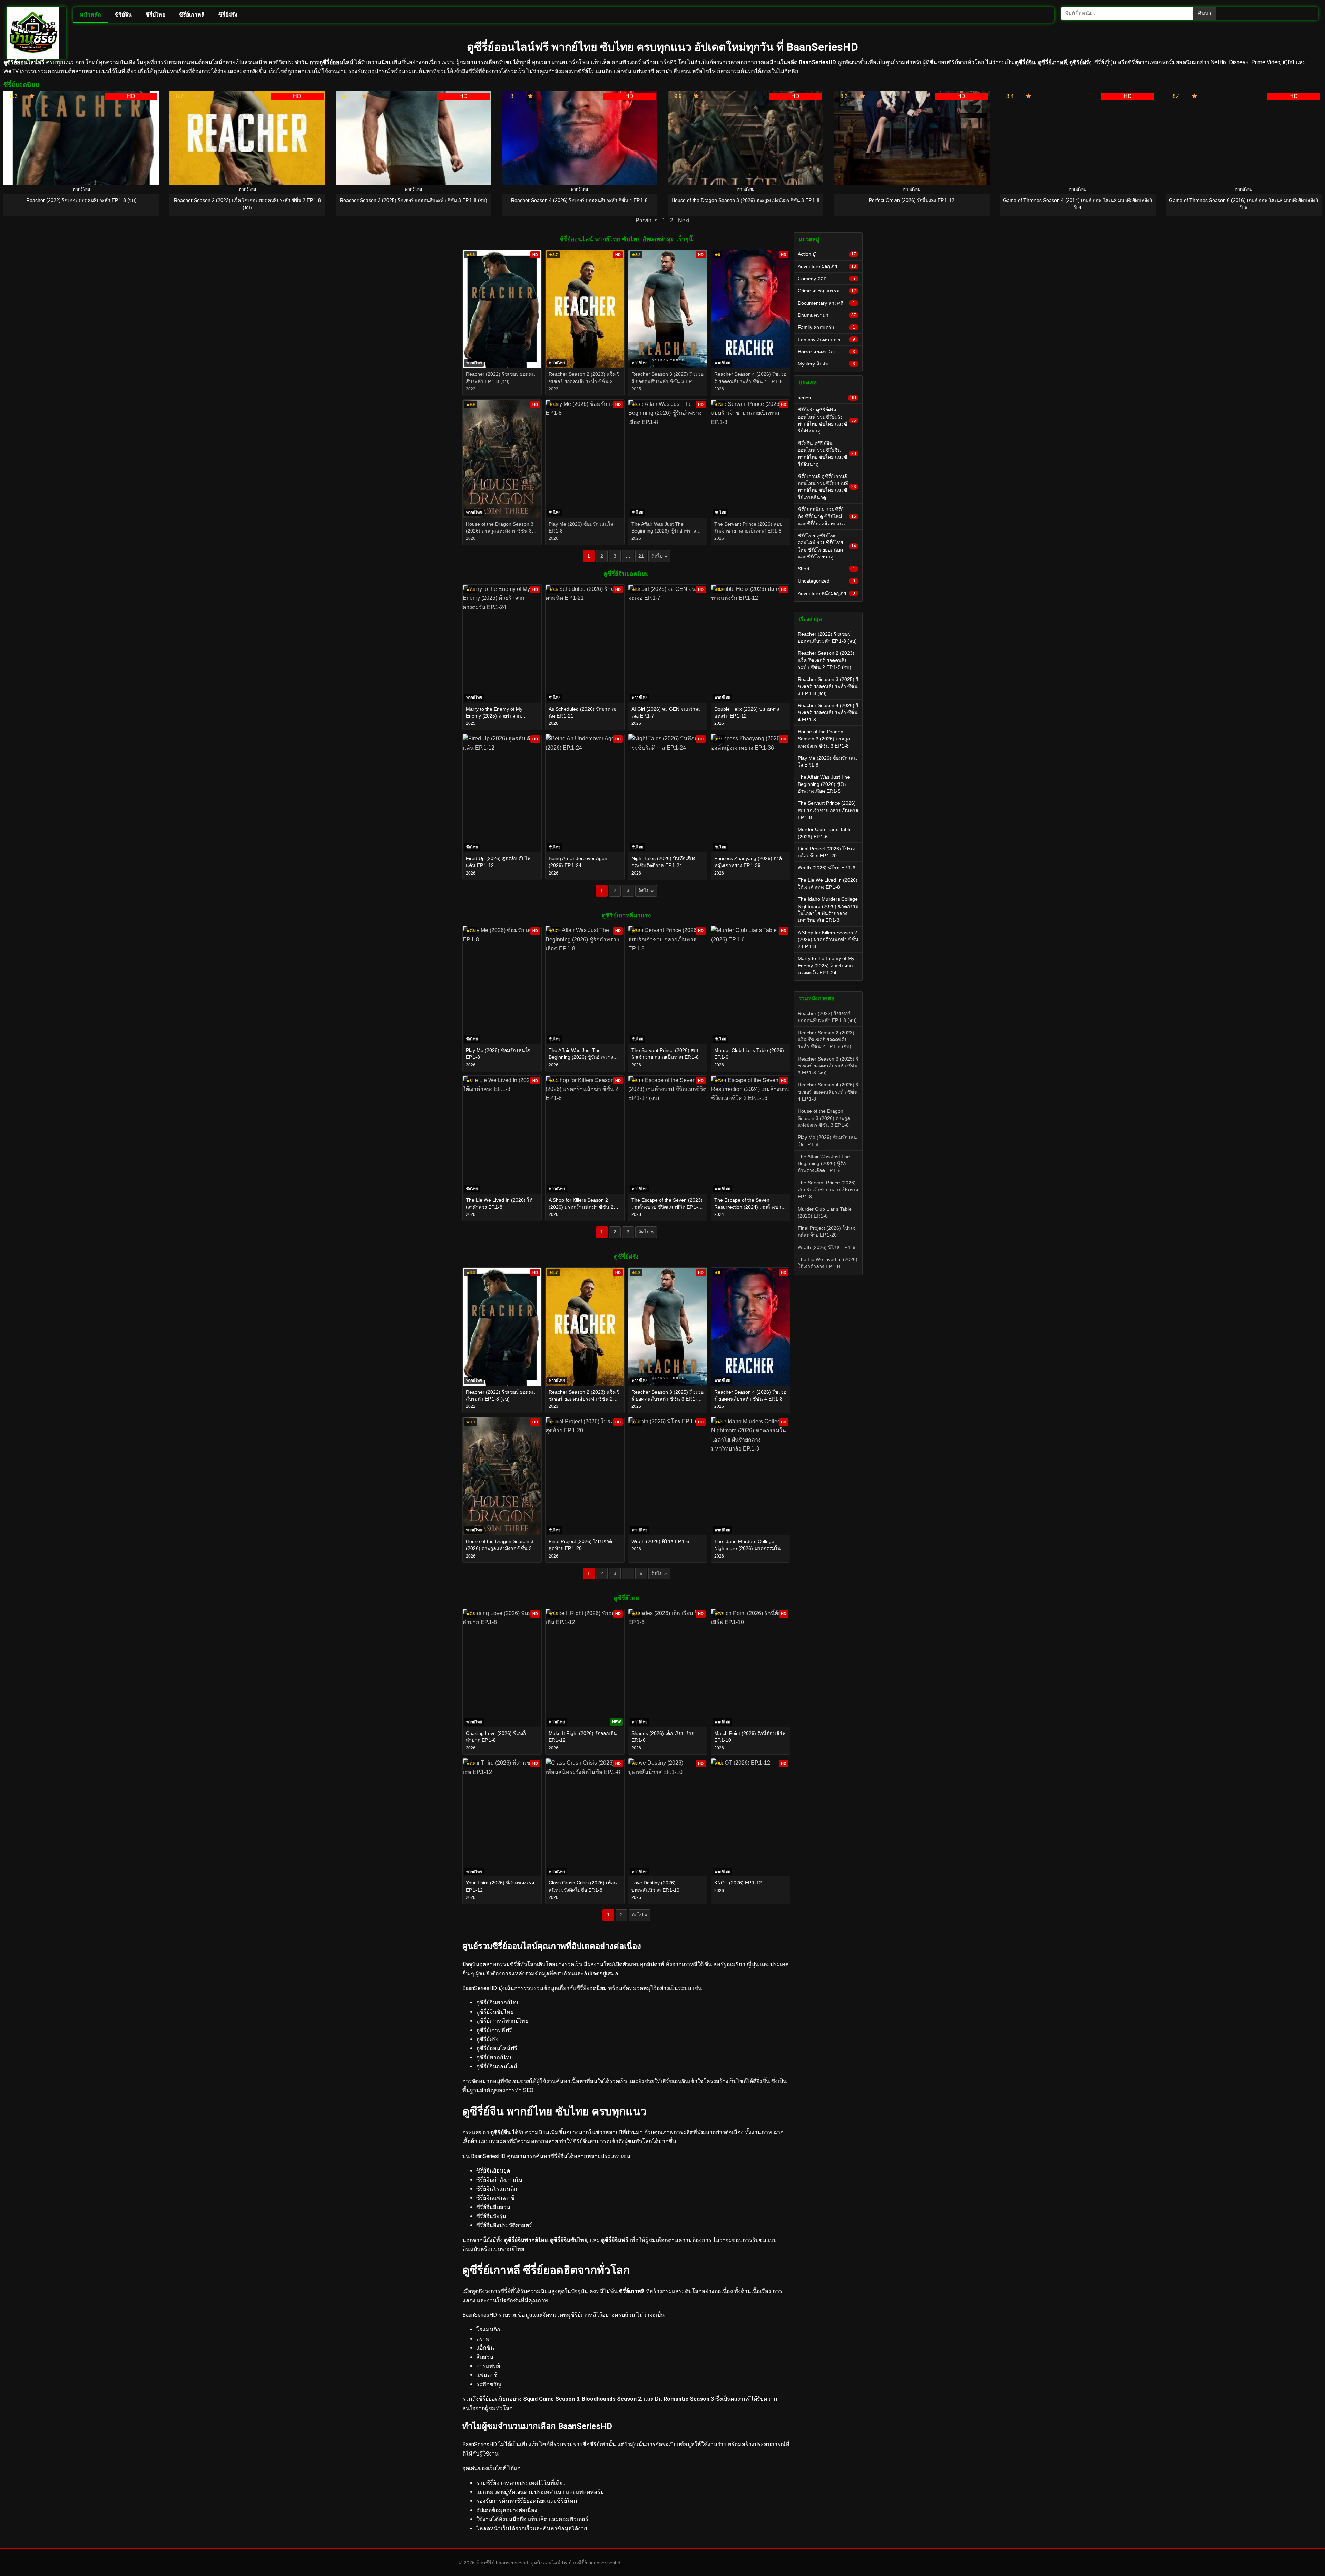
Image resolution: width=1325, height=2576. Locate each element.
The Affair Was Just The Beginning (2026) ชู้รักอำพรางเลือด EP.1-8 (824, 784)
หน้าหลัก (90, 15)
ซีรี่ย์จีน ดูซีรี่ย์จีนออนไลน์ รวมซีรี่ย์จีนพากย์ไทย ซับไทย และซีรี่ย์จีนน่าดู (827, 454)
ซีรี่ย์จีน (123, 15)
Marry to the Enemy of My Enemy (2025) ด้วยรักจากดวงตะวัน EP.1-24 (826, 965)
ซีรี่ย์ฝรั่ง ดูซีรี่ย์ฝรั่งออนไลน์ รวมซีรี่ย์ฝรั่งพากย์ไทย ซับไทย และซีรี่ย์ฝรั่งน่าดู (827, 420)
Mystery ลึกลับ (826, 364)
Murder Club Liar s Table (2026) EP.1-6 (825, 833)
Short (826, 569)
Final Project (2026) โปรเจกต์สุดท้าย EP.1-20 (827, 852)
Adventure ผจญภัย (827, 266)
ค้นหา (1205, 13)
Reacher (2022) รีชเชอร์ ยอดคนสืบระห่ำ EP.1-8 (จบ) (827, 637)
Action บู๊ (827, 254)
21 (641, 556)
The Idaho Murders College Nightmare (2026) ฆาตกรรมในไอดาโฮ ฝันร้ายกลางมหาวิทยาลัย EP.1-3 (828, 910)
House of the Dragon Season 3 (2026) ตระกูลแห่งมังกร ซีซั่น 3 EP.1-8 (824, 739)
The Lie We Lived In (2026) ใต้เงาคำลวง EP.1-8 (828, 884)
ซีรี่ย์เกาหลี (192, 15)
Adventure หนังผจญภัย (826, 593)
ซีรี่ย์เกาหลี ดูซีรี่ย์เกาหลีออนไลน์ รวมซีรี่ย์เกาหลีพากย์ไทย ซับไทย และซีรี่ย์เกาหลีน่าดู (827, 487)
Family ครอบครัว (826, 327)
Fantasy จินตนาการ (826, 340)
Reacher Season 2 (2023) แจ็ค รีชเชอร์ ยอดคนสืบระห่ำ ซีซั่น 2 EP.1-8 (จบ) (826, 660)
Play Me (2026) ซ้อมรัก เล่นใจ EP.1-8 (827, 761)
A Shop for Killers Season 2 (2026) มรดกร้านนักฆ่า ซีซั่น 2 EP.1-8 (828, 940)
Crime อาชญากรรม (827, 291)
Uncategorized (826, 581)
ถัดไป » (659, 556)
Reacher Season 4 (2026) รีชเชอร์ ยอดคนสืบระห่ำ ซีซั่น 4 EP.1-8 (828, 713)
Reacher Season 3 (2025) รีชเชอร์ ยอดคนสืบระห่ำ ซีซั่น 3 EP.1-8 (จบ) (828, 686)
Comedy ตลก (826, 279)
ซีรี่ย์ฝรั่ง (228, 15)
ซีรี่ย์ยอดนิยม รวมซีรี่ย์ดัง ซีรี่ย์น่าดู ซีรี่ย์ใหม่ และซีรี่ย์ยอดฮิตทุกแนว (827, 516)
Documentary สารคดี (826, 303)
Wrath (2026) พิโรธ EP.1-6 (827, 868)
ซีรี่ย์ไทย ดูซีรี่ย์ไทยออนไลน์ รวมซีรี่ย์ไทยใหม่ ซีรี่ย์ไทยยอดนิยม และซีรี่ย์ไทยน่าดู (827, 546)
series (827, 398)
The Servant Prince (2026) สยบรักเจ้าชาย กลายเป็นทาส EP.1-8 (828, 810)
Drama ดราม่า (827, 315)
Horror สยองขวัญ (826, 352)
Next (684, 220)
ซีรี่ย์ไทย (155, 15)
